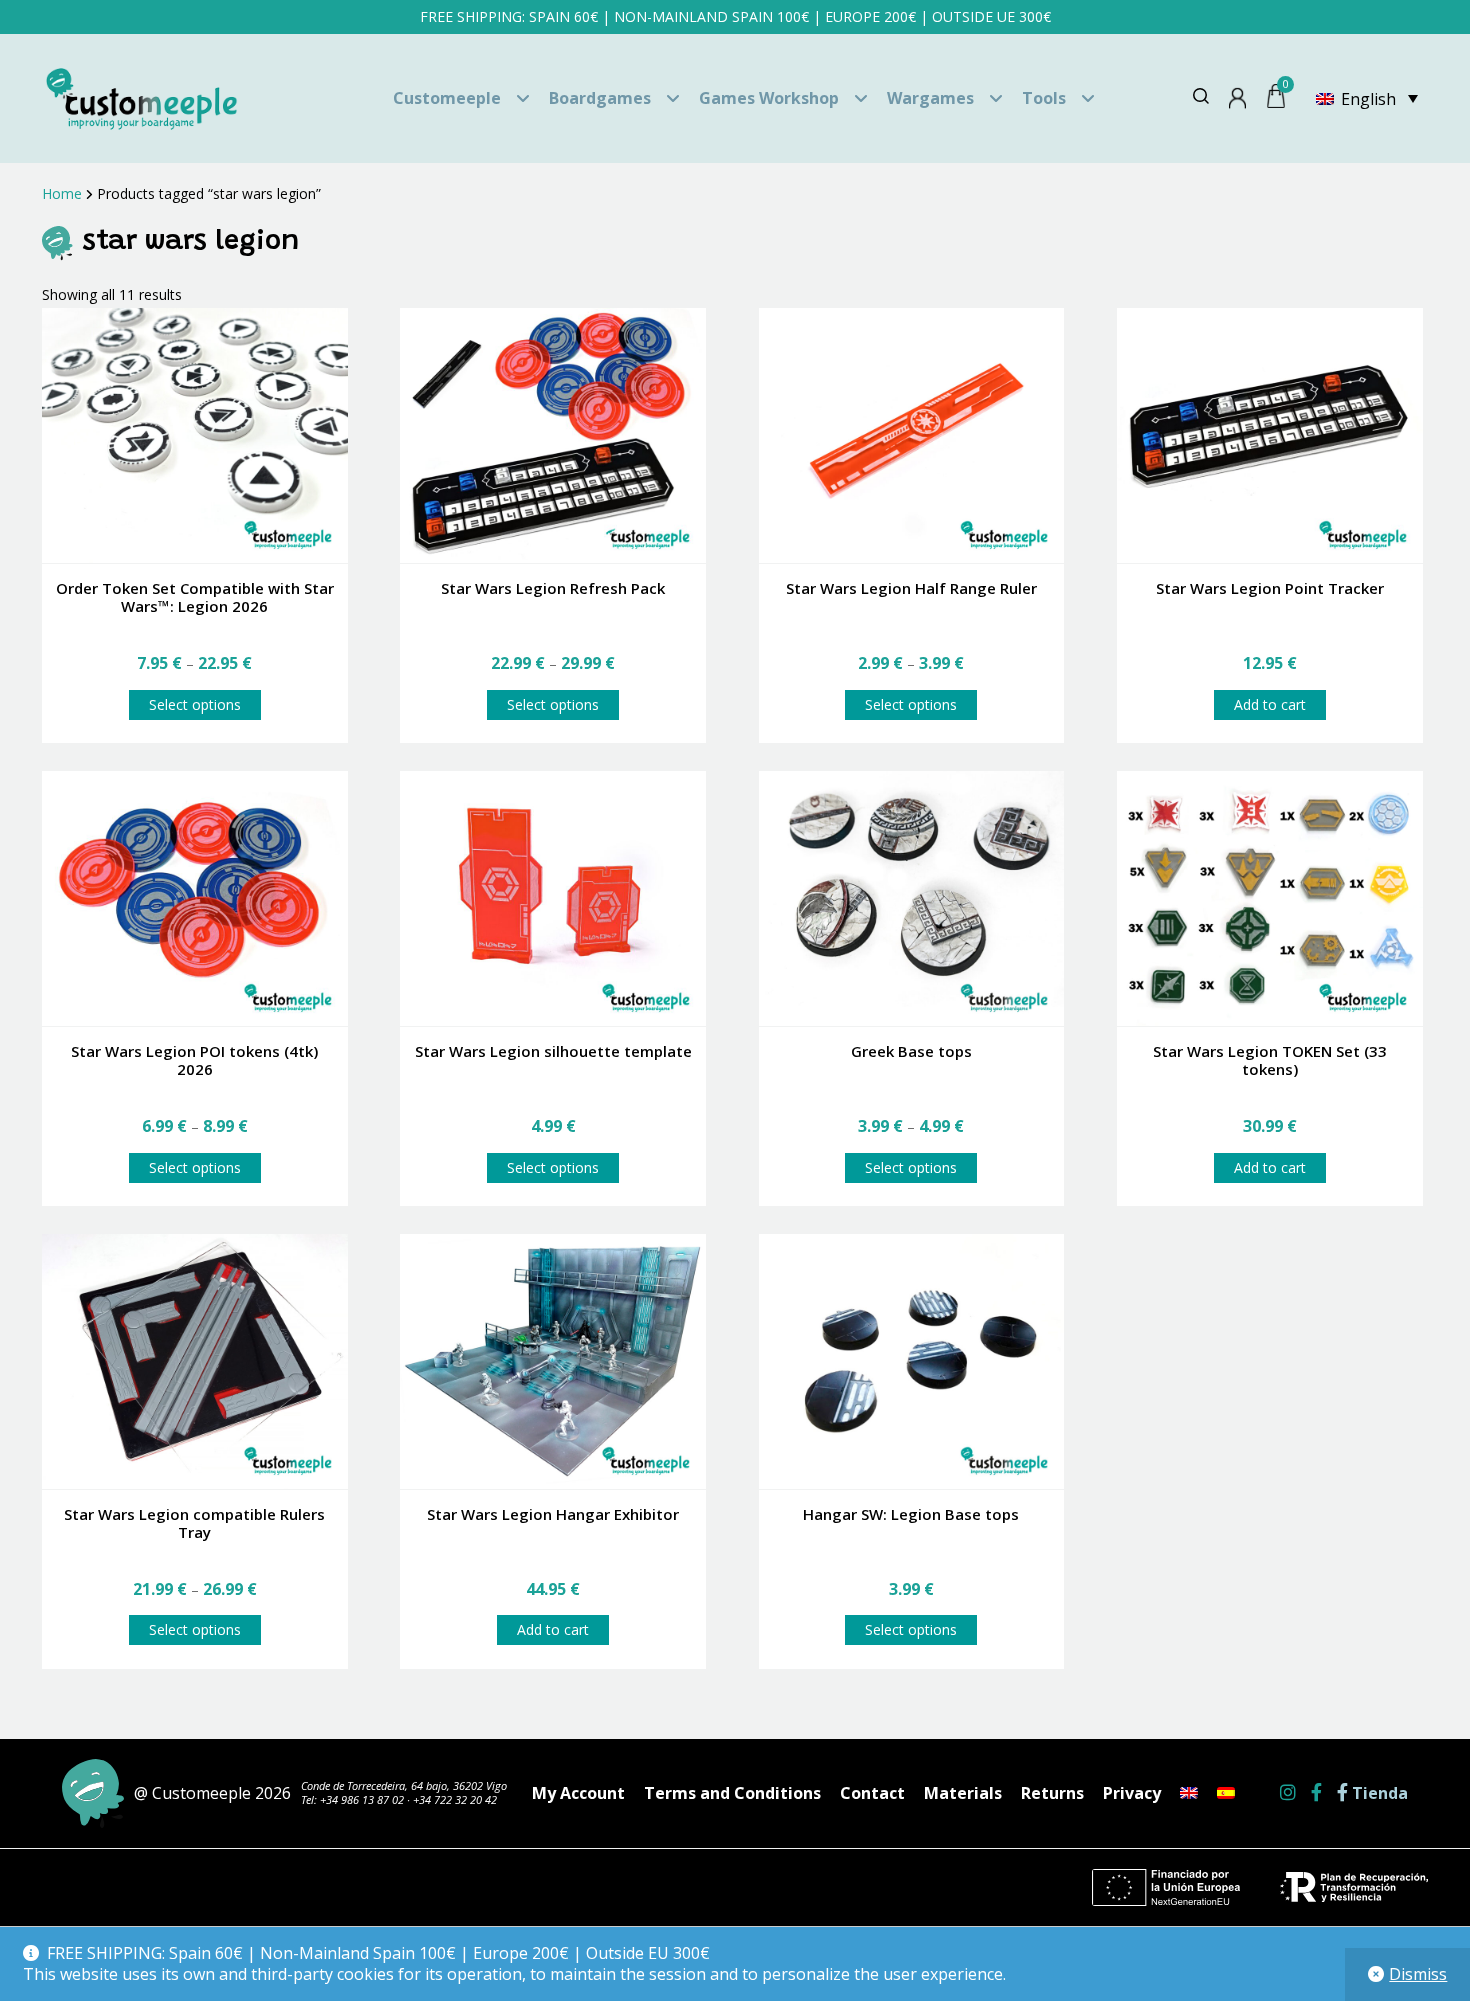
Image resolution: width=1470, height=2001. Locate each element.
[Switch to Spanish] (1226, 1793)
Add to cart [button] (1270, 704)
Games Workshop (769, 98)
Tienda (1378, 1793)
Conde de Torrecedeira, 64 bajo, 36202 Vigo (404, 1785)
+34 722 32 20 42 (455, 1799)
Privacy (1132, 1793)
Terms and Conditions (732, 1793)
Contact (872, 1793)
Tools (1044, 98)
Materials (963, 1793)
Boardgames (600, 98)
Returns (1052, 1793)
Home (62, 193)
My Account (578, 1793)
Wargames (930, 98)
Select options (195, 704)
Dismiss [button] (1418, 1974)
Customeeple (447, 98)
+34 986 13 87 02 (362, 1799)
